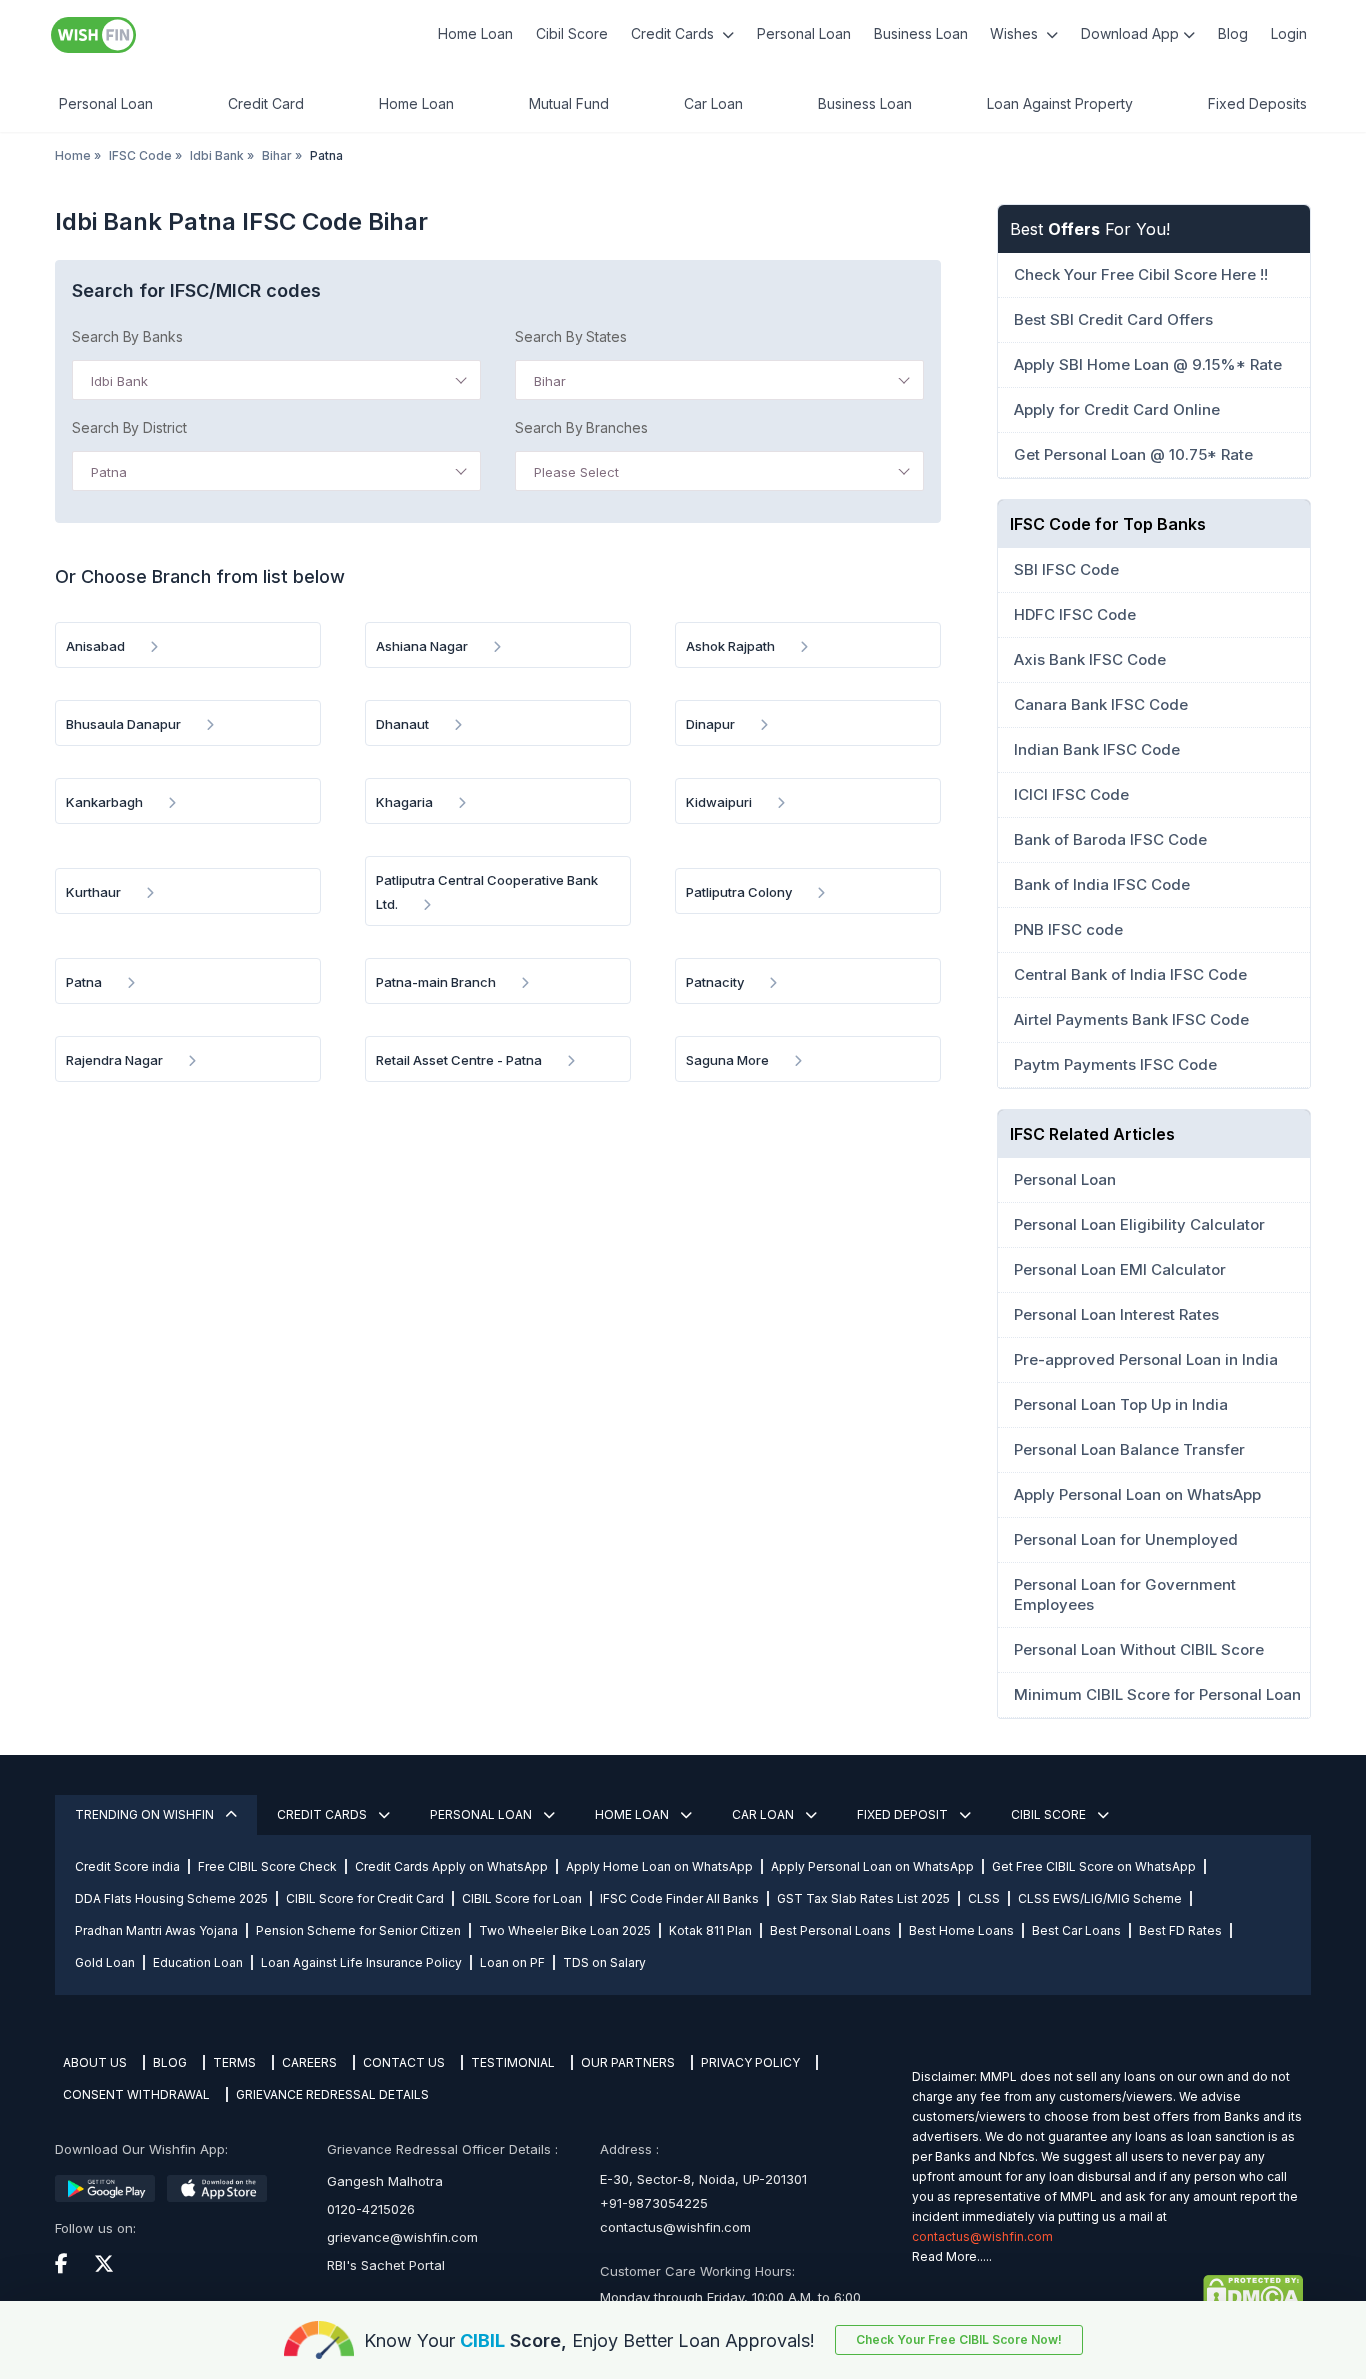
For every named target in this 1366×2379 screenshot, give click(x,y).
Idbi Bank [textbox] (119, 381)
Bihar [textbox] (550, 381)
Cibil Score (572, 33)
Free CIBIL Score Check (267, 1866)
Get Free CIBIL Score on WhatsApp (1094, 1866)
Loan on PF (512, 1962)
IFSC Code (140, 155)
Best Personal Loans (830, 1930)
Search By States (571, 336)
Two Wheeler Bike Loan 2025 (565, 1930)
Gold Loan (105, 1962)
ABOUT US (95, 2062)
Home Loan (475, 33)
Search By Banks (127, 336)
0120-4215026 (371, 2209)
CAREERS (309, 2062)
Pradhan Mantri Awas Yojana (156, 1930)
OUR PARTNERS (628, 2062)
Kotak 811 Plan (710, 1930)
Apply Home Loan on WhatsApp (659, 1866)
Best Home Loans (961, 1930)
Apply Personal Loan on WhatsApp (872, 1866)
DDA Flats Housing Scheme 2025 (171, 1898)
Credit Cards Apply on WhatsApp (451, 1866)
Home (73, 155)
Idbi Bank (217, 155)
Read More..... (952, 2256)
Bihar (277, 155)
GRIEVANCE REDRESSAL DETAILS (332, 2094)
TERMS (234, 2062)
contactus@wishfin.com (675, 2227)
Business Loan (921, 33)
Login (1289, 33)
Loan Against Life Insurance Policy (361, 1962)
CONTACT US (404, 2062)
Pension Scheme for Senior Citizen (358, 1930)
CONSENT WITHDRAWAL (136, 2094)
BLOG (170, 2062)
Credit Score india (127, 1866)
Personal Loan (804, 33)
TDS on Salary (604, 1962)
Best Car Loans (1076, 1930)
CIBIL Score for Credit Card (365, 1898)
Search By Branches (581, 427)
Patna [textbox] (109, 472)
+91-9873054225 (654, 2203)
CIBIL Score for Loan (522, 1898)
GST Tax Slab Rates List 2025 (863, 1898)
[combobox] (276, 380)
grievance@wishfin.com (402, 2237)
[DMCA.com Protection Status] (1107, 2293)
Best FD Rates (1180, 1930)
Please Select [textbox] (576, 472)
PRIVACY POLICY (750, 2062)
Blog (1233, 33)
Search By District (129, 427)
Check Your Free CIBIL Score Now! (959, 2339)
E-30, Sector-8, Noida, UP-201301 (703, 2179)
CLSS (984, 1898)
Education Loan (198, 1962)
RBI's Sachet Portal (386, 2265)
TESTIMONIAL (513, 2062)
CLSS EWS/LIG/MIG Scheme (1100, 1898)
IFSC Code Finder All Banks (679, 1898)
